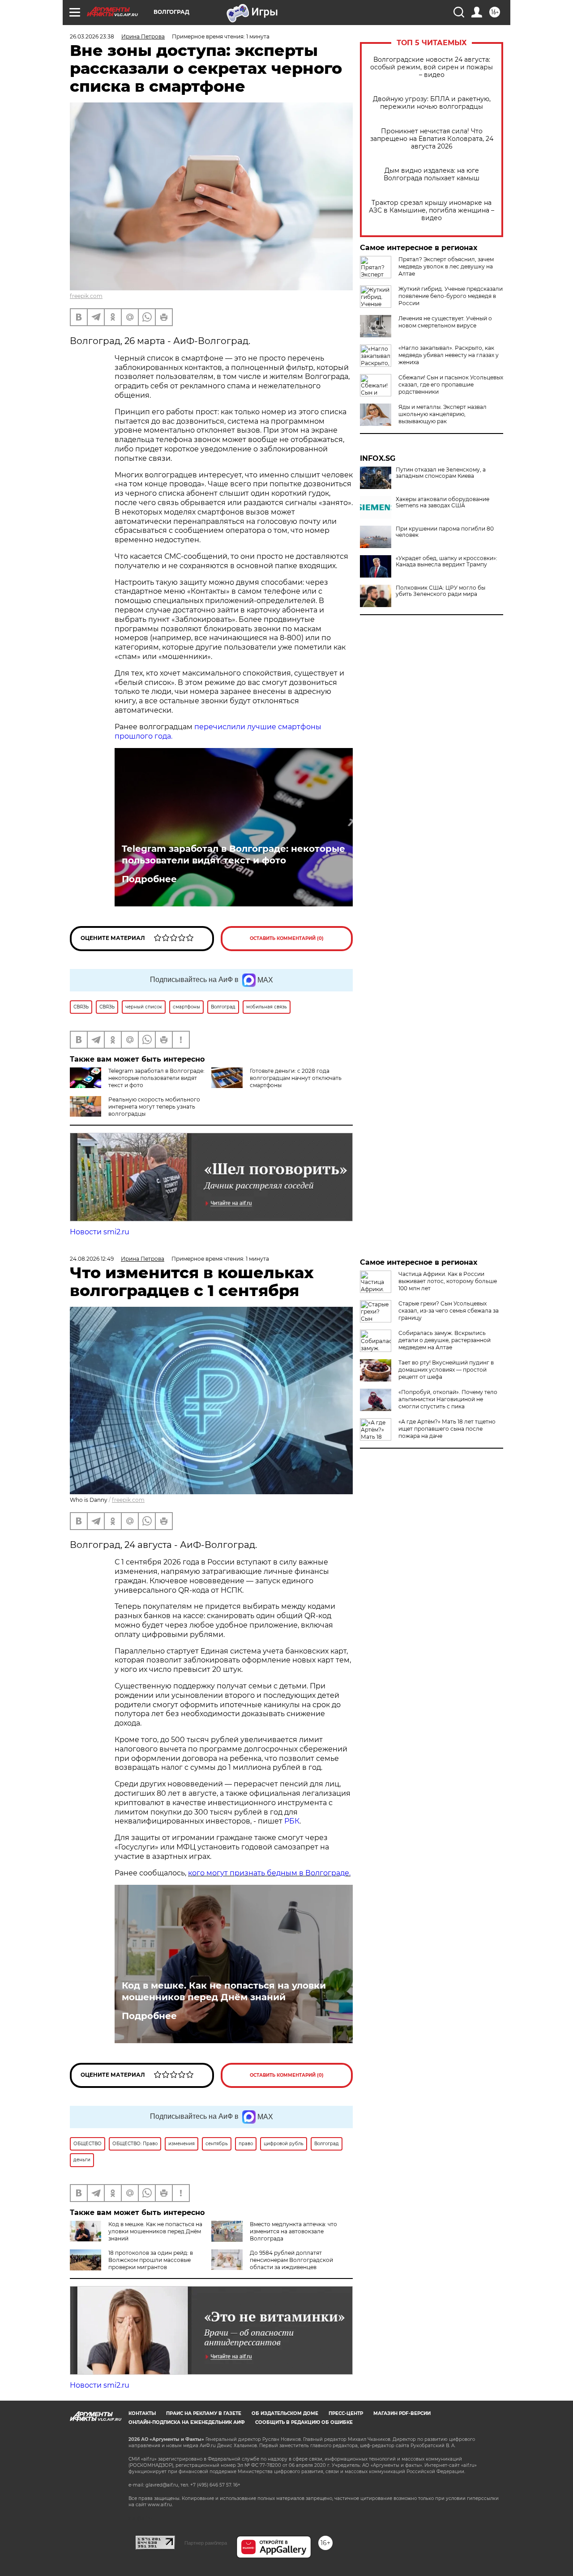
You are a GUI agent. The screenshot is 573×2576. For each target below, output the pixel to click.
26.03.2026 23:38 (92, 36)
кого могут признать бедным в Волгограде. (269, 1873)
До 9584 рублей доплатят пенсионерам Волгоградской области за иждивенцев (291, 2260)
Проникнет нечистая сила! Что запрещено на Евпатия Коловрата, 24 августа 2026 (432, 139)
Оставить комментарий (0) (287, 938)
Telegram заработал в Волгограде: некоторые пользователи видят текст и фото (233, 854)
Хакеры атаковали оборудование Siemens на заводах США (443, 502)
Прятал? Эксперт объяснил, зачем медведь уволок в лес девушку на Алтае (446, 266)
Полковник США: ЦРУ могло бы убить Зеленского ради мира (440, 591)
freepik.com (86, 296)
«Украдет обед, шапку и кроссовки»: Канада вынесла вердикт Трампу (447, 561)
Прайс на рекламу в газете (204, 2413)
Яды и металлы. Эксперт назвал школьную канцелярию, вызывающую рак (443, 414)
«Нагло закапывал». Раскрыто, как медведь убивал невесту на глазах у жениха (449, 355)
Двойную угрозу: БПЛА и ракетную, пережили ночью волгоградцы (432, 103)
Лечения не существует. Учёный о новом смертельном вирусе (445, 322)
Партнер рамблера (206, 2543)
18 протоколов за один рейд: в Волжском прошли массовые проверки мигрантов (151, 2260)
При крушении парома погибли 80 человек (445, 532)
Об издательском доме (285, 2413)
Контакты (142, 2413)
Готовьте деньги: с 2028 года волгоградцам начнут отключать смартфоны (296, 1078)
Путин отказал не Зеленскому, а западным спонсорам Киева (441, 473)
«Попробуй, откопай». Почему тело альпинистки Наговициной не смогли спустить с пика (448, 1399)
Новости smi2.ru (100, 1232)
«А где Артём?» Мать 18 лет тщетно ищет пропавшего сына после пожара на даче (447, 1429)
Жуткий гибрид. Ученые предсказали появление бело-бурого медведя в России (451, 296)
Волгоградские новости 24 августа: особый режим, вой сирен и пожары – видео (432, 67)
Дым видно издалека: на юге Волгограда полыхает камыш (432, 174)
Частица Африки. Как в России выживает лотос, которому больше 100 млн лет (448, 1281)
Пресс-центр (346, 2413)
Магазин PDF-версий (402, 2413)
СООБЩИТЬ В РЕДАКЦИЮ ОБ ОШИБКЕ (304, 2422)
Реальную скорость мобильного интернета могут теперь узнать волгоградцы (154, 1107)
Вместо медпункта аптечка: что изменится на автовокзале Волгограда (293, 2231)
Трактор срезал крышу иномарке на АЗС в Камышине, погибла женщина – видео (432, 210)
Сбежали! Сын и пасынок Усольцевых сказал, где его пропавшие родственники (451, 385)
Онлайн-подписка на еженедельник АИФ (187, 2422)
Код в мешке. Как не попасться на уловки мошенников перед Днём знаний (224, 1991)
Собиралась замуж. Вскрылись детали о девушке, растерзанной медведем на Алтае (445, 1340)
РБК (292, 1821)
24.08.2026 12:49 (92, 1259)
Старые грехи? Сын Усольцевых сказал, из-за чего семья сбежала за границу (449, 1311)
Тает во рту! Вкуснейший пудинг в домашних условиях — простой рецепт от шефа (446, 1370)
